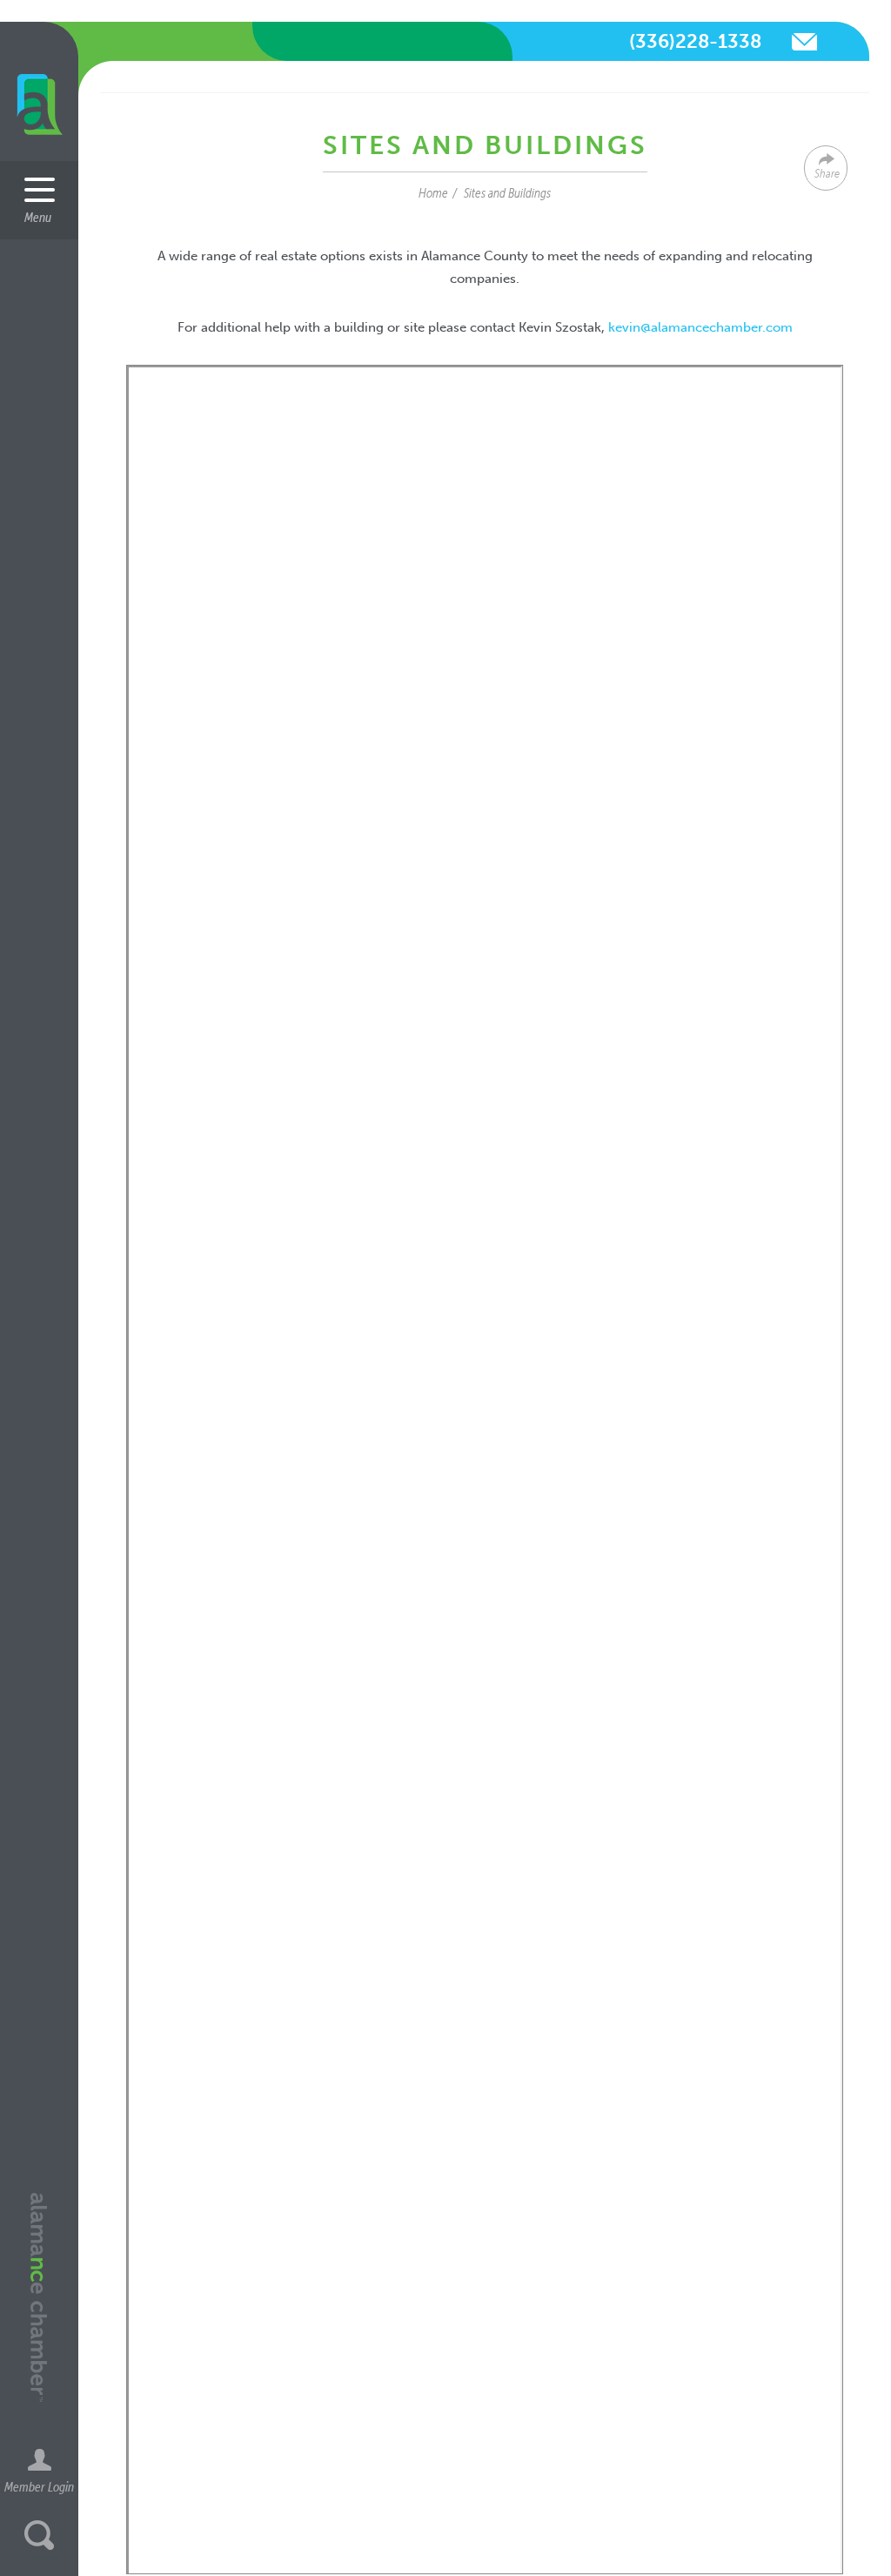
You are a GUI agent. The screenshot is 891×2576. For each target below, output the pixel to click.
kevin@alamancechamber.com (700, 327)
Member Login (39, 2486)
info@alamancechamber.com (804, 42)
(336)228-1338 (695, 41)
